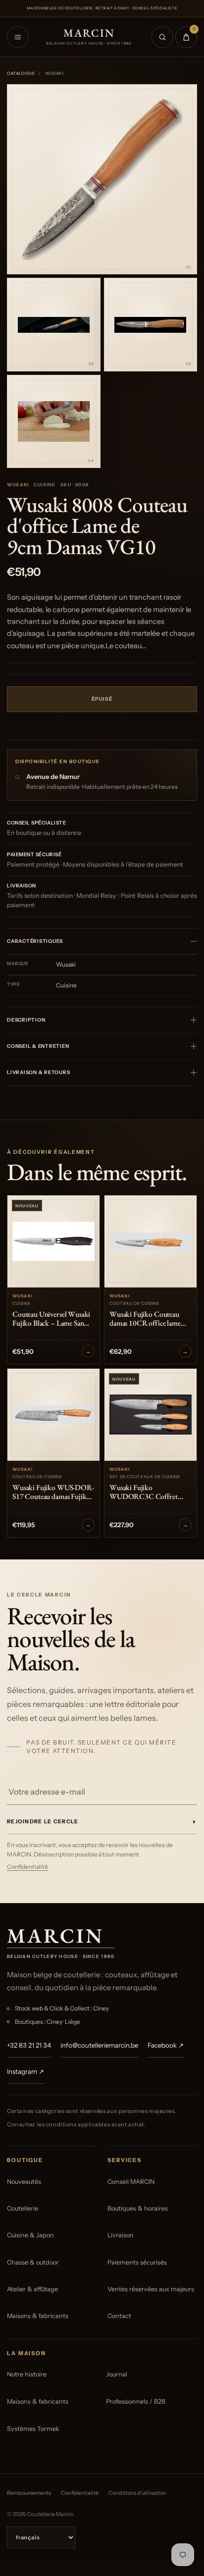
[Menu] (18, 37)
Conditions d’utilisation (137, 2493)
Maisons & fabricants (38, 2316)
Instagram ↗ (25, 2071)
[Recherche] (162, 37)
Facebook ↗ (166, 2045)
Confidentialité (27, 1867)
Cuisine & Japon (30, 2235)
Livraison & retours (38, 1072)
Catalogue (21, 73)
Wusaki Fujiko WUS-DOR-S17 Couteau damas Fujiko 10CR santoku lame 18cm (53, 1493)
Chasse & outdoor (33, 2262)
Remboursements (29, 2493)
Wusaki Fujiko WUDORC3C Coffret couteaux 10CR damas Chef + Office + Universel (150, 1493)
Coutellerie (23, 2208)
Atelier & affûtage (32, 2289)
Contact (119, 2316)
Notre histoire (27, 2374)
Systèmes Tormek (33, 2429)
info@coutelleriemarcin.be (99, 2045)
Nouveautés (24, 2182)
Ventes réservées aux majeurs (151, 2289)
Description (26, 1020)
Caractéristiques (35, 941)
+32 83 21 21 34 (29, 2045)
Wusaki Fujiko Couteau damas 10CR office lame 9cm (145, 1319)
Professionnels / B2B (136, 2401)
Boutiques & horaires (138, 2208)
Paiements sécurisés (137, 2262)
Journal (117, 2374)
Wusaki (18, 485)
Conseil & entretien (38, 1046)
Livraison (121, 2235)
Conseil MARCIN (131, 2182)
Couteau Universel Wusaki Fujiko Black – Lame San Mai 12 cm (51, 1319)
